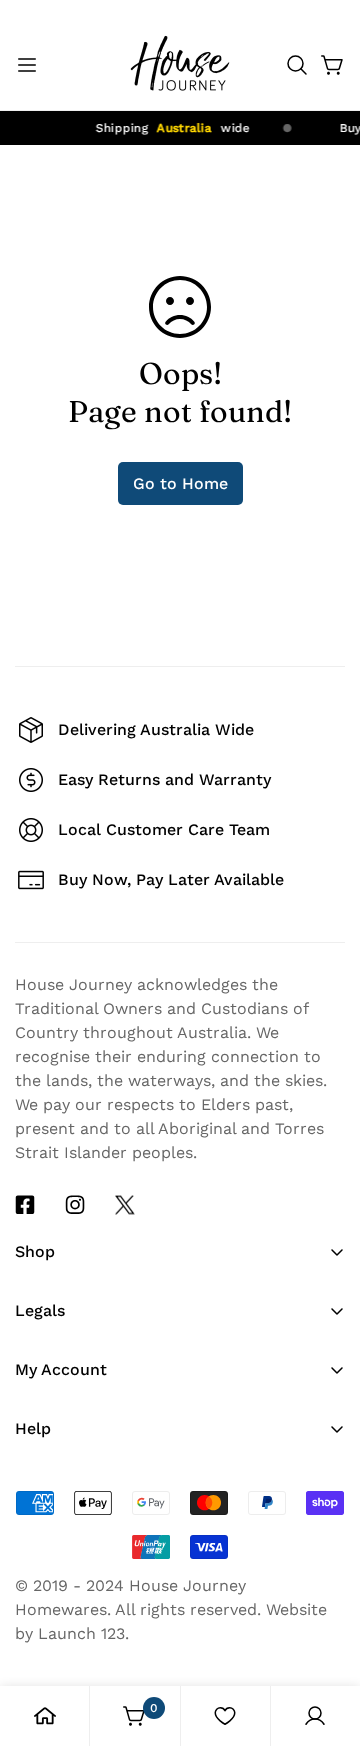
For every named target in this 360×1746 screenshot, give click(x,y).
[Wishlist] (225, 1716)
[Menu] (27, 65)
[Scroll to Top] (324, 1566)
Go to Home (180, 483)
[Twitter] (125, 1205)
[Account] (315, 1716)
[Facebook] (25, 1205)
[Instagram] (75, 1205)
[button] (297, 65)
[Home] (45, 1716)
